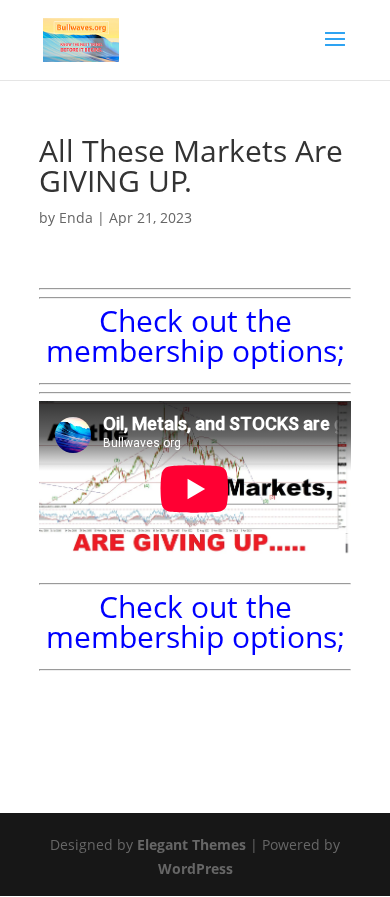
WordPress (195, 868)
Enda (76, 217)
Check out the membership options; (195, 335)
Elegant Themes (191, 844)
